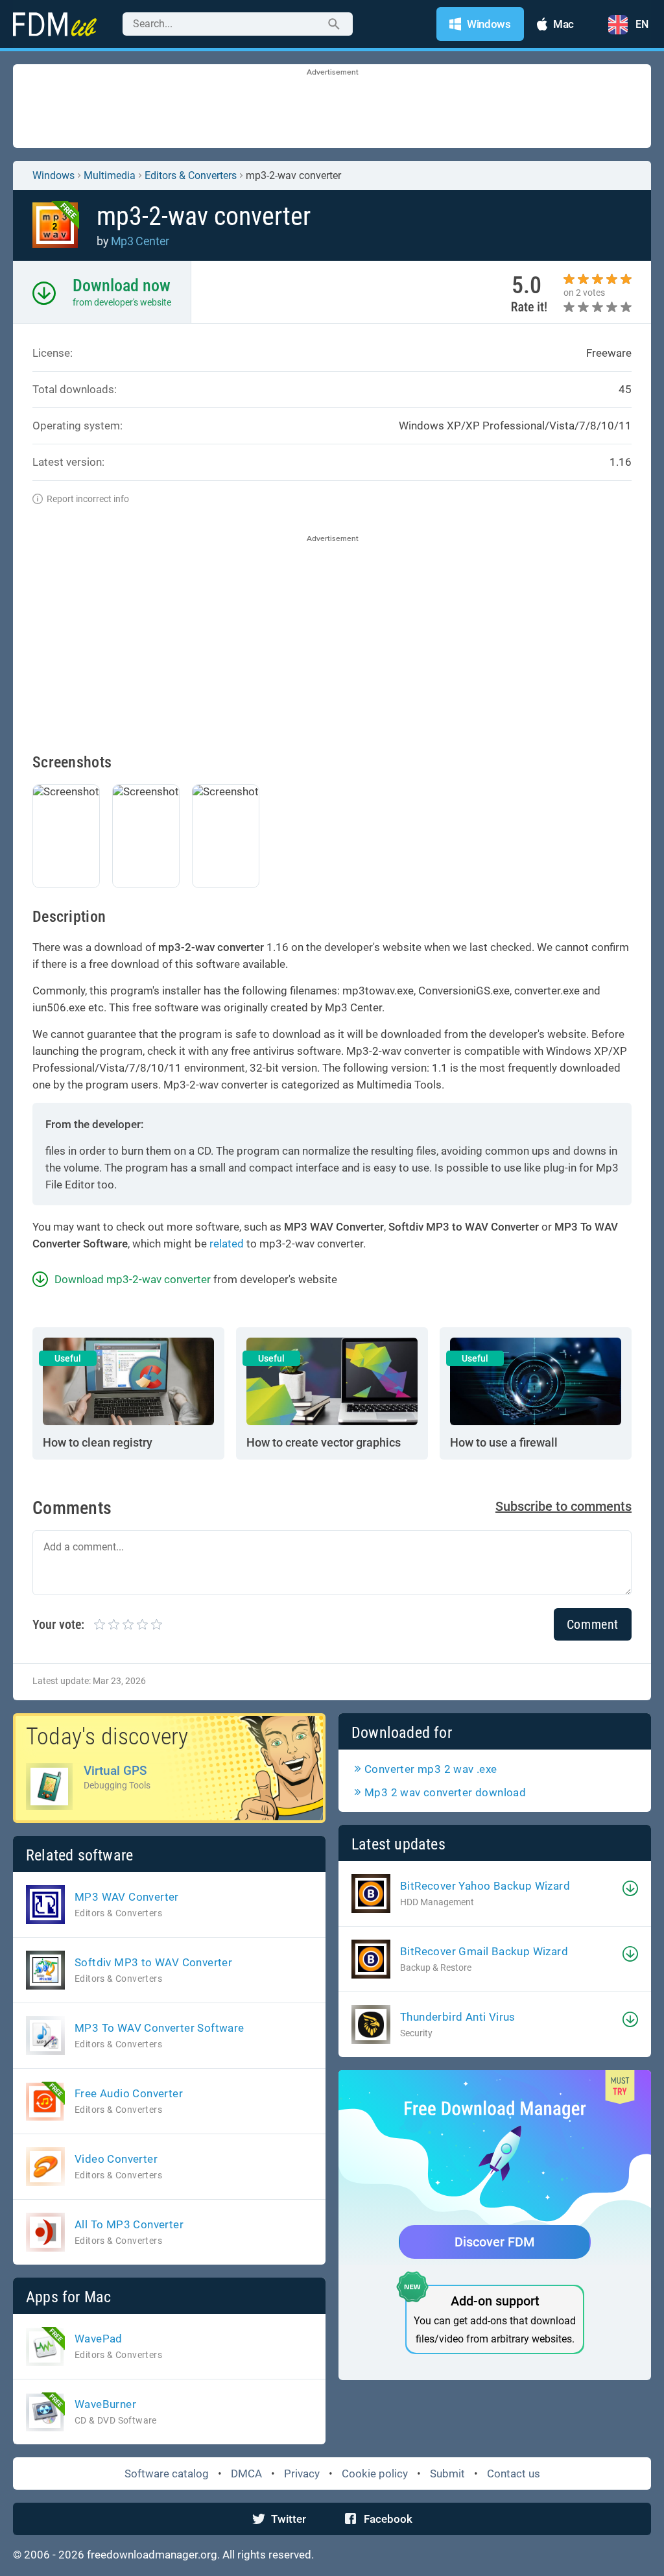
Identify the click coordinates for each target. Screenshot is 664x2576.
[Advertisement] (332, 107)
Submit (447, 2474)
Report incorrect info (88, 499)
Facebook (388, 2519)
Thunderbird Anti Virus (458, 2017)
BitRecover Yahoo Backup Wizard (485, 1886)
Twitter (289, 2519)
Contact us (514, 2474)
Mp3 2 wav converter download (445, 1792)
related (227, 1244)
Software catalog (167, 2474)
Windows (53, 175)
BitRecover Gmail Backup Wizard (484, 1951)
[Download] (630, 1888)
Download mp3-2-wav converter (133, 1279)
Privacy (302, 2474)
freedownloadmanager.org (152, 2555)
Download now (122, 285)
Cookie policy (375, 2474)
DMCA (246, 2474)
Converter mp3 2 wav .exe (431, 1769)
